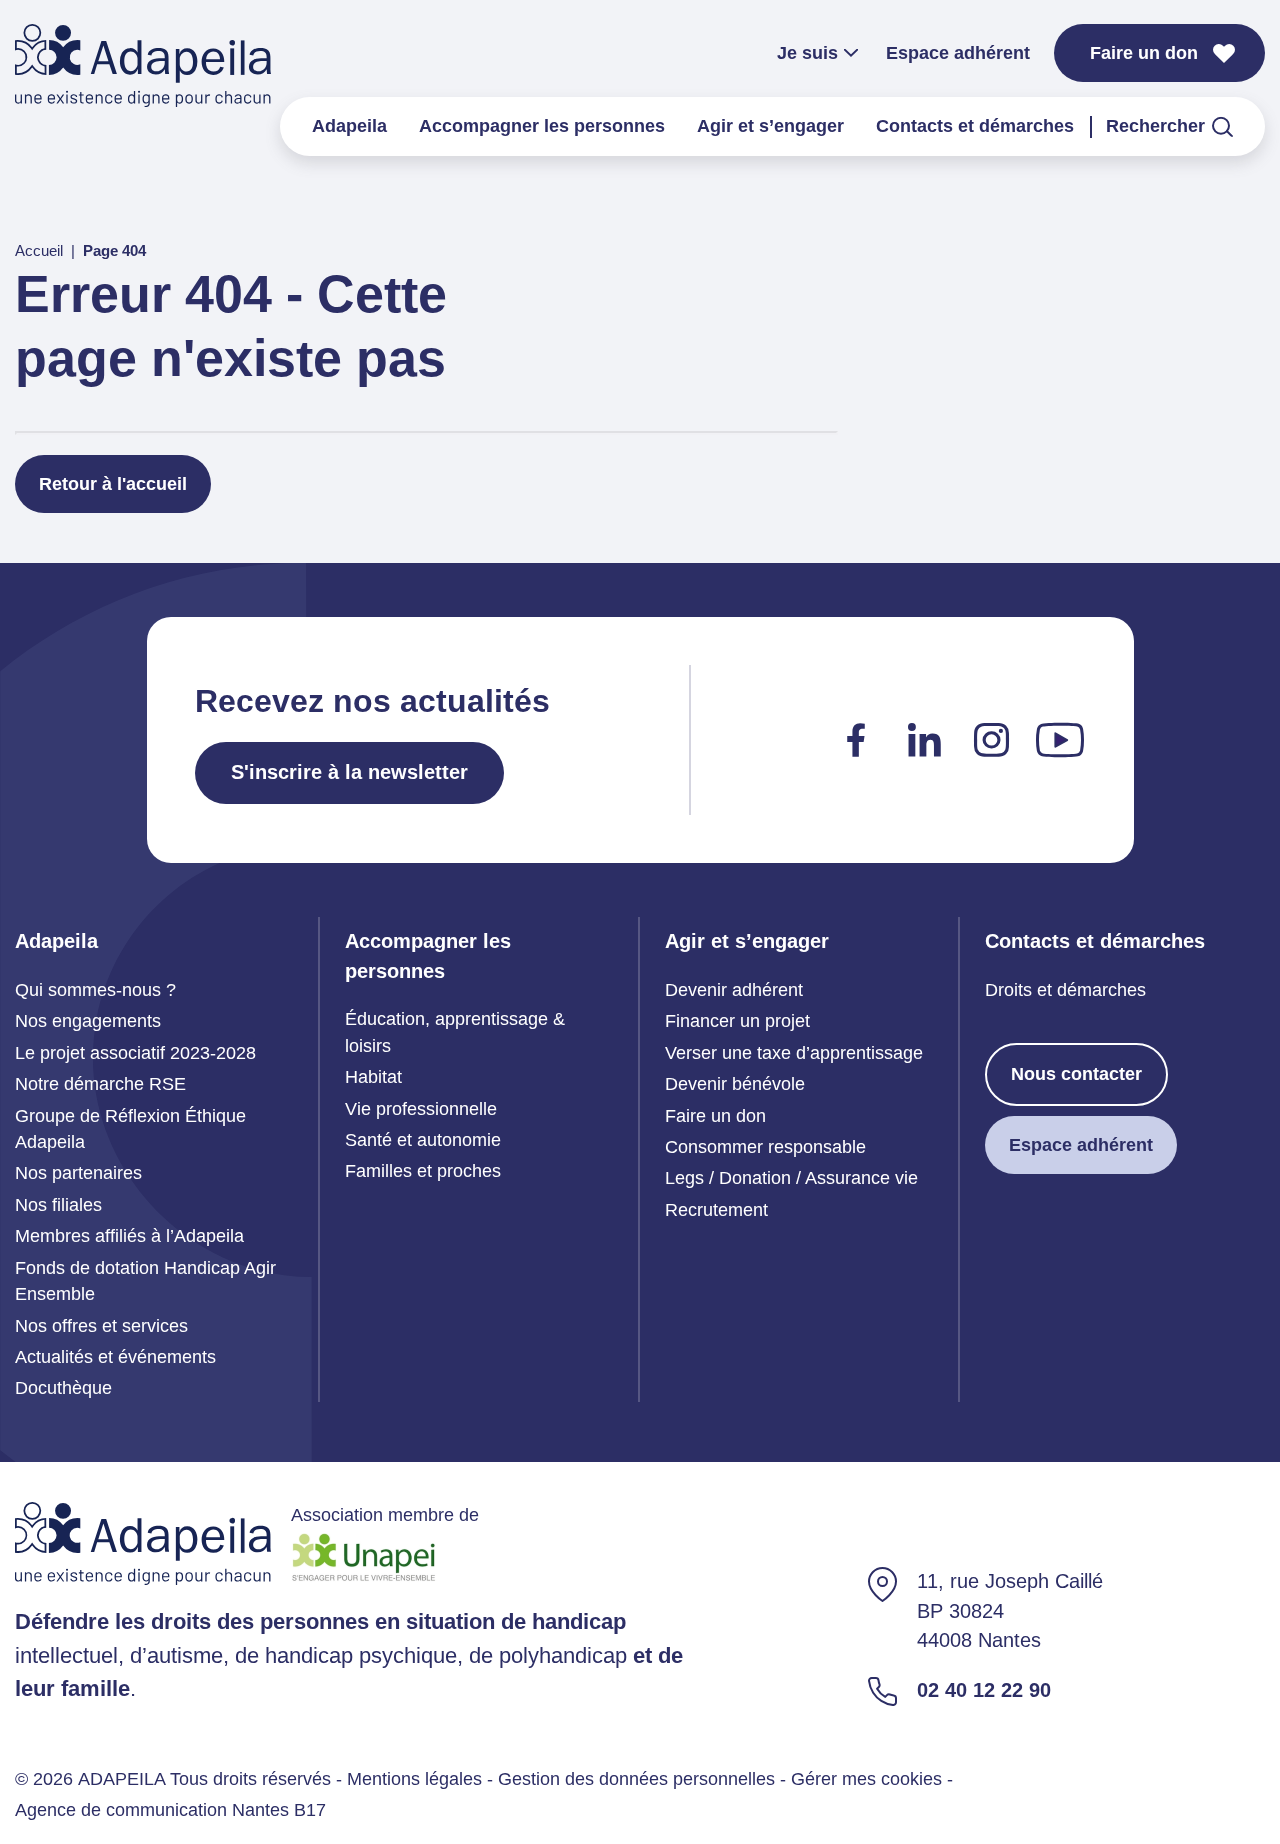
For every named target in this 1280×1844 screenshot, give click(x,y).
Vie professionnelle (421, 1109)
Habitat (373, 1077)
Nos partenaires (78, 1173)
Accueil (39, 251)
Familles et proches (423, 1171)
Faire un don (1144, 53)
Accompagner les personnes (542, 126)
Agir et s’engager (770, 126)
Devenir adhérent (734, 990)
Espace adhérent (958, 53)
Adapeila (349, 126)
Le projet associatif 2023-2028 (135, 1053)
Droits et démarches (1065, 990)
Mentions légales (414, 1779)
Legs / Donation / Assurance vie (791, 1178)
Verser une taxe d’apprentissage (794, 1053)
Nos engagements (88, 1021)
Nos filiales (58, 1205)
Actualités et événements (115, 1357)
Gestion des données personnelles (636, 1779)
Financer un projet (737, 1021)
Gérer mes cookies (866, 1779)
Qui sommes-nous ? (95, 990)
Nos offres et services (101, 1326)
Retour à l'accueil (113, 484)
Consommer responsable (765, 1147)
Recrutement (716, 1210)
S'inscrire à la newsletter (349, 772)
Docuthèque (63, 1388)
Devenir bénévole (735, 1084)
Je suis (807, 53)
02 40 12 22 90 (984, 1690)
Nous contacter (1076, 1074)
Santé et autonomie (423, 1140)
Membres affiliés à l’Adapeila (129, 1236)
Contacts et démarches (975, 126)
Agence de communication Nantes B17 (170, 1810)
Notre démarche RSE (100, 1084)
